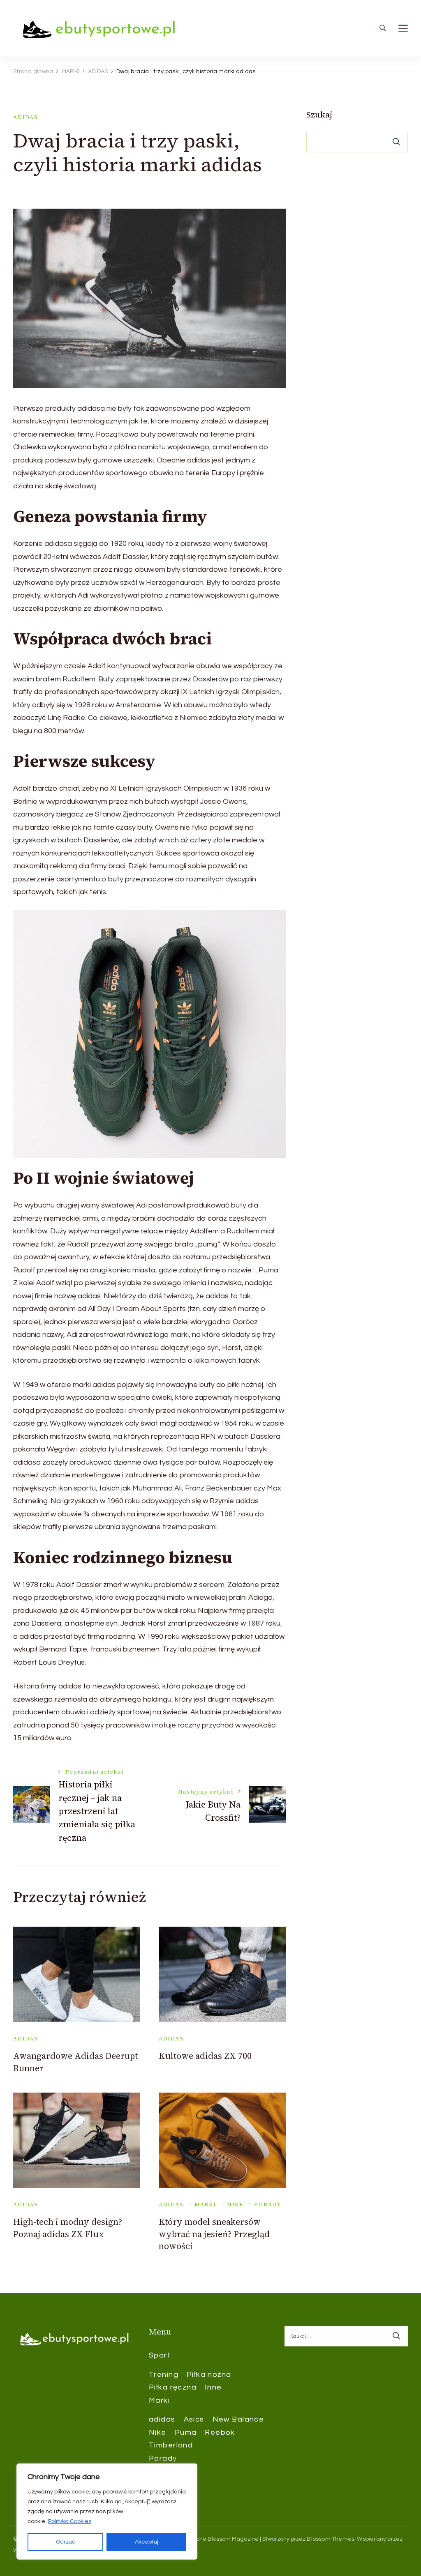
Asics (194, 2419)
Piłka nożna (209, 2375)
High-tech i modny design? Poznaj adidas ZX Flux (68, 2228)
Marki (159, 2400)
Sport (160, 2355)
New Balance (238, 2419)
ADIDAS (26, 117)
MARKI (205, 2205)
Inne (213, 2387)
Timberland (171, 2445)
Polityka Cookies (70, 2521)
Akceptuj (147, 2542)
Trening (164, 2375)
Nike (158, 2432)
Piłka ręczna (173, 2387)
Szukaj (319, 115)
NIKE (235, 2205)
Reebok (220, 2432)
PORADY (268, 2205)
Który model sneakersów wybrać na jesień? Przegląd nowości (214, 2234)
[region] (107, 2512)
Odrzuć (66, 2542)
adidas (162, 2419)
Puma (186, 2432)
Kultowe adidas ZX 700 (205, 2056)
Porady (163, 2458)
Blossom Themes (331, 2539)
